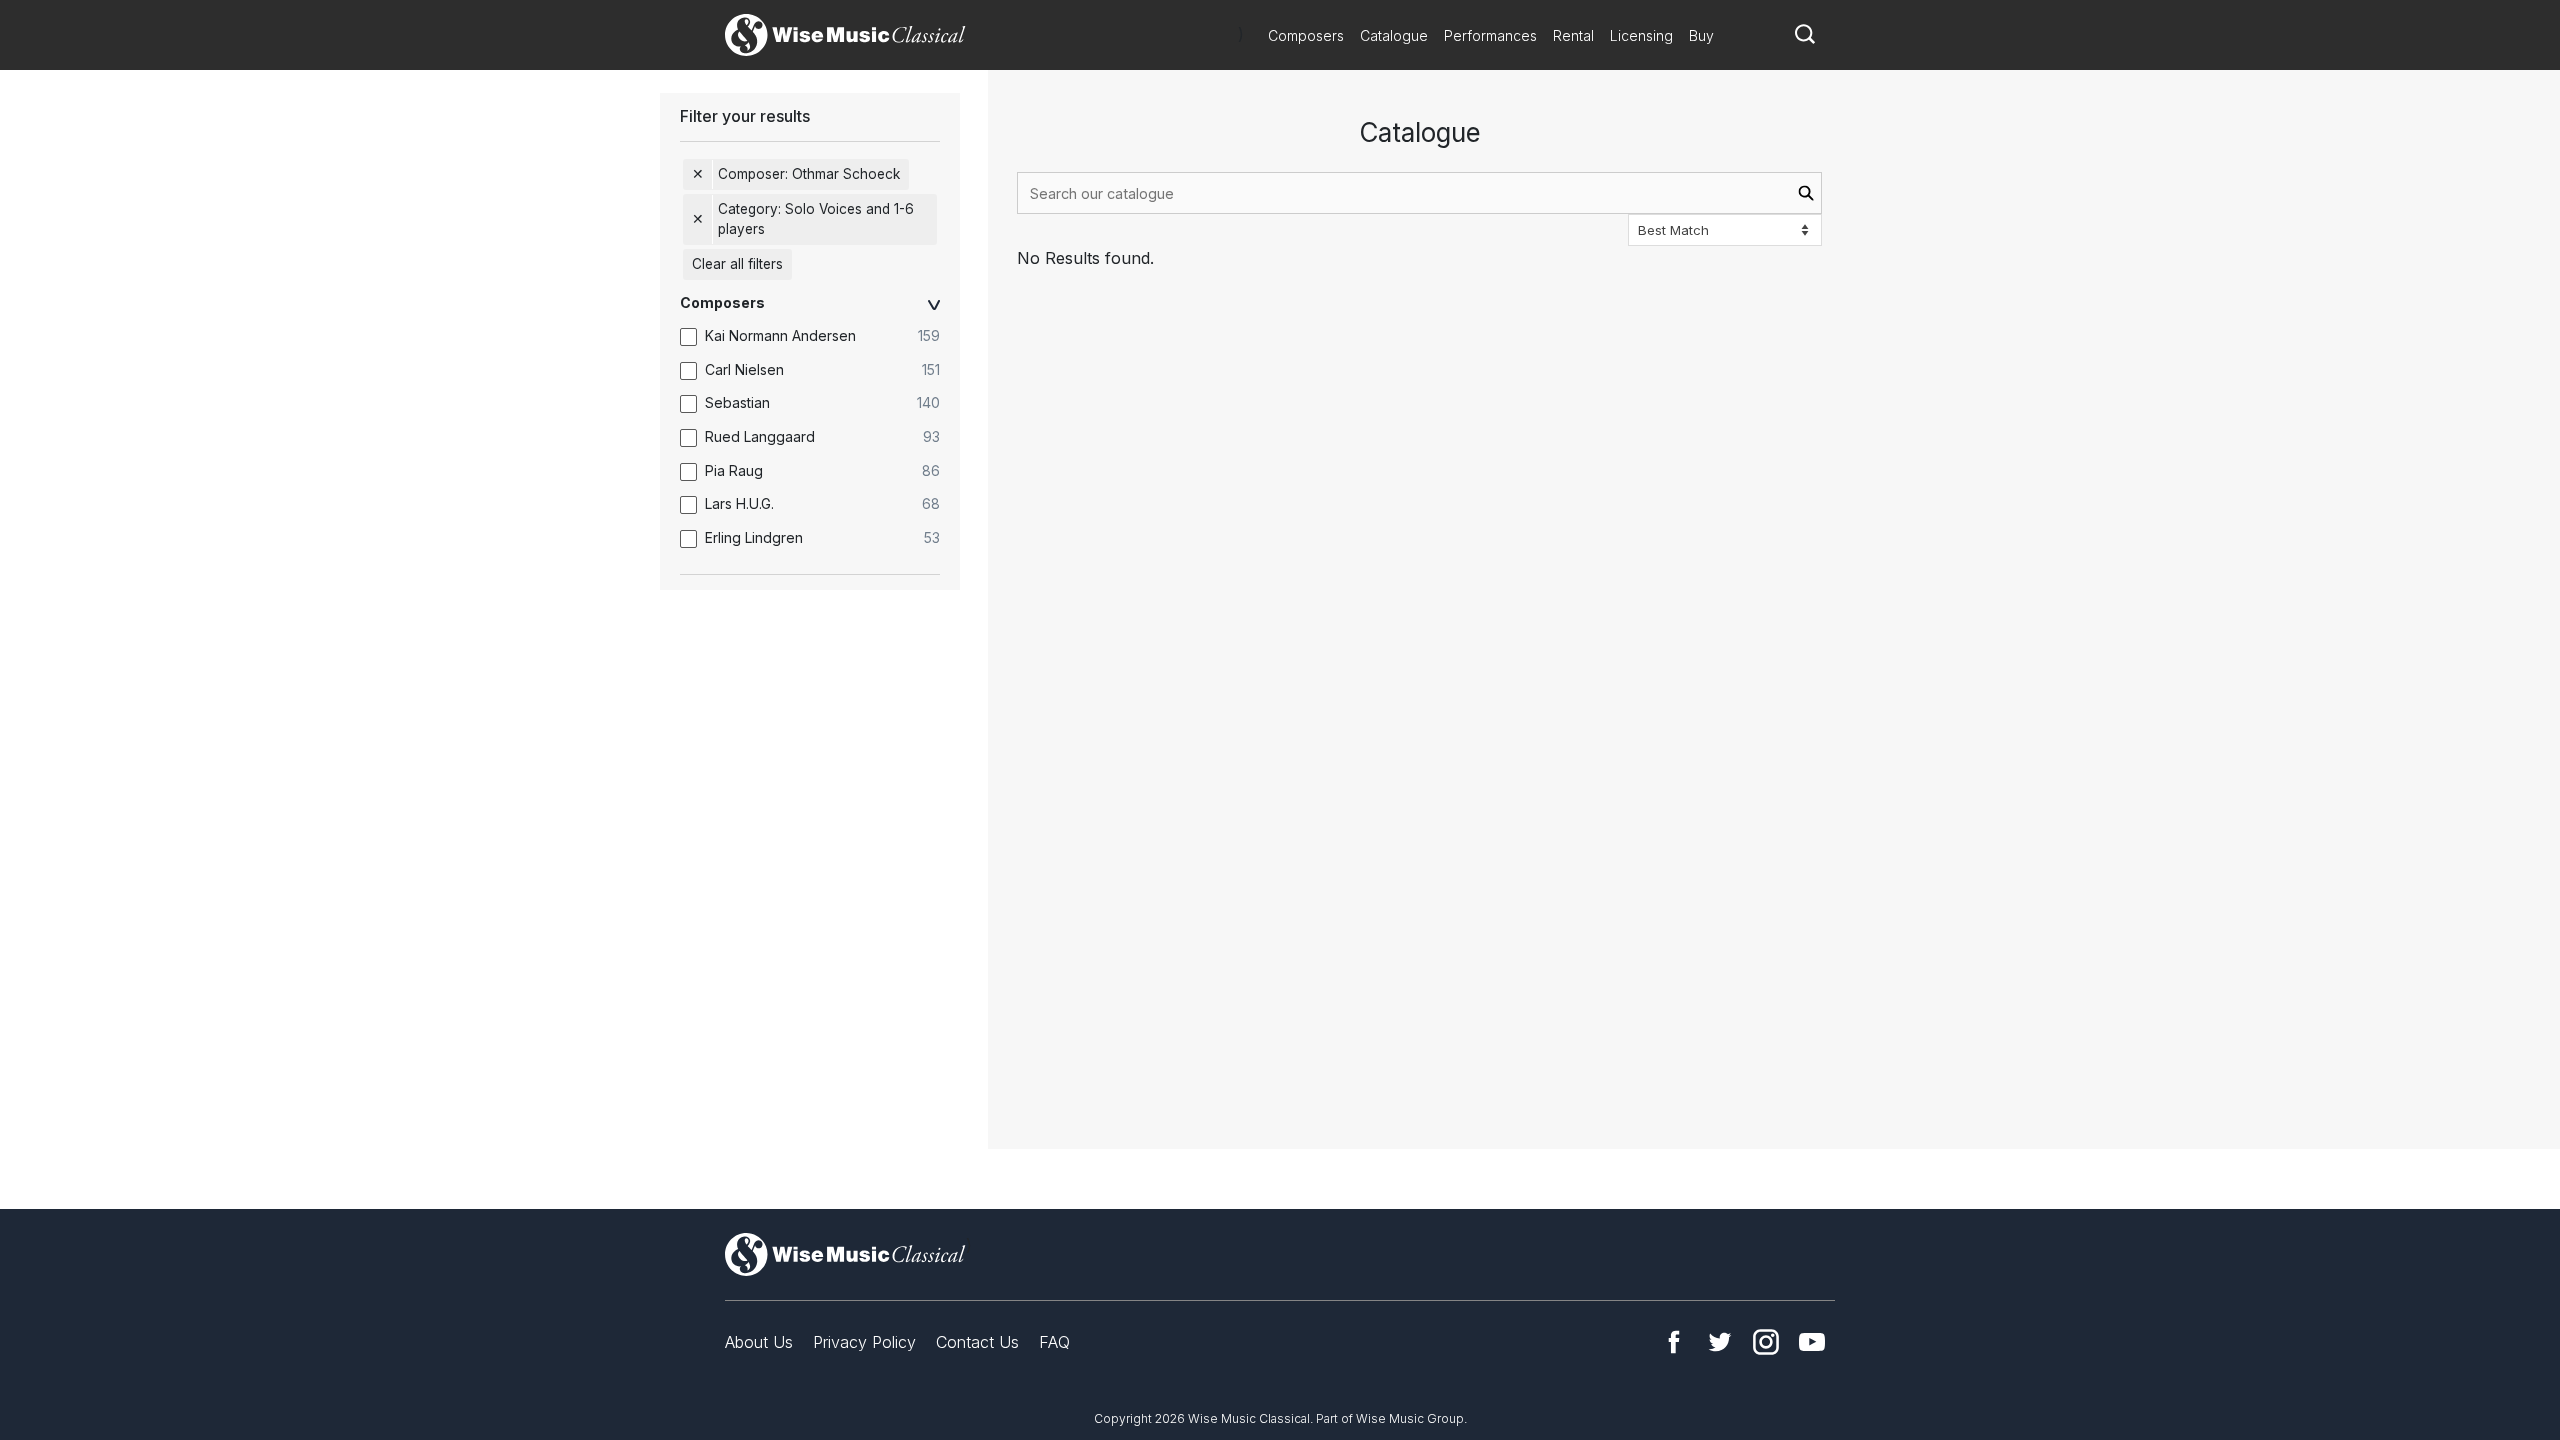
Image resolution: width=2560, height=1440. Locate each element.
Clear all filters (737, 264)
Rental (1573, 35)
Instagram (1766, 1342)
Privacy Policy (864, 1342)
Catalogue (1394, 35)
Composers (1306, 35)
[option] (820, 337)
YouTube (1812, 1342)
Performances (1490, 35)
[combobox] (1419, 193)
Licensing (1641, 35)
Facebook (1674, 1342)
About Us (759, 1342)
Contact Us (977, 1342)
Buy (1701, 35)
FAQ (1054, 1342)
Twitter (1720, 1342)
